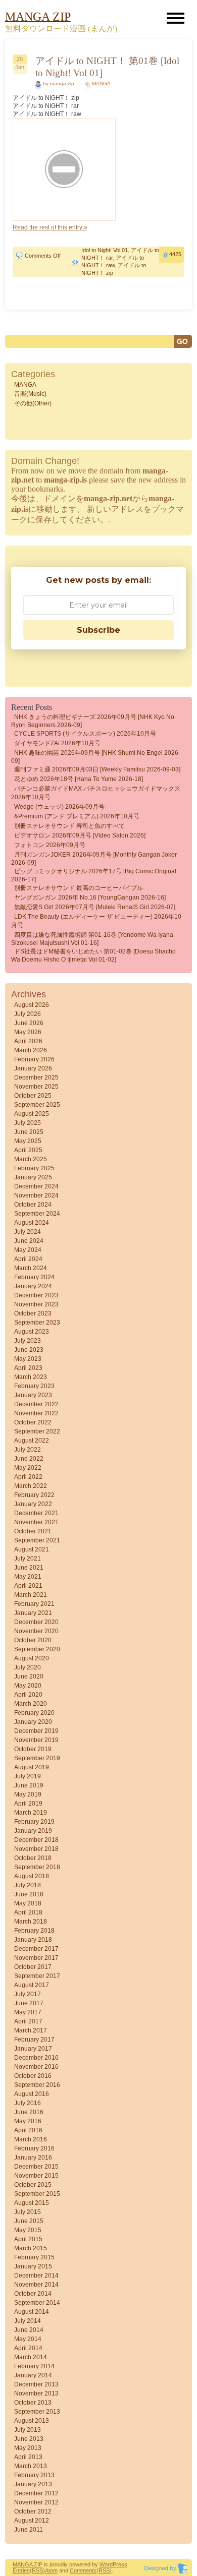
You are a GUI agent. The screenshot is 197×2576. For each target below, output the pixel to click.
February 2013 (34, 2475)
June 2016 (29, 2112)
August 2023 (32, 1332)
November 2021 (36, 1522)
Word (106, 2564)
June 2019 (29, 1785)
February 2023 (34, 1386)
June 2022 (29, 1459)
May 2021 (28, 1577)
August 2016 (32, 2094)
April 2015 (28, 2239)
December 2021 (36, 1513)
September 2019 (37, 1758)
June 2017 (29, 2003)
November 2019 (36, 1740)
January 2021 (33, 1613)
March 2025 (31, 1159)
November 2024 (36, 1195)
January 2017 (33, 2049)
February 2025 (34, 1168)
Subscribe (98, 630)
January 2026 (33, 1068)
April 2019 (28, 1804)
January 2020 (33, 1722)
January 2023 (33, 1395)
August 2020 (32, 1658)
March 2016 (31, 2139)
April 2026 (28, 1041)
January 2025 (33, 1177)
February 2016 (34, 2148)
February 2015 (34, 2257)
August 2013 (32, 2421)
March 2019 (31, 1813)
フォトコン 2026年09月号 (50, 845)
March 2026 (31, 1050)
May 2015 (28, 2230)
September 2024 (37, 1214)
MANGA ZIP (28, 2564)
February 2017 (34, 2040)
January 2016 (33, 2158)
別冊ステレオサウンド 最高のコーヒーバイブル (79, 888)
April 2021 (28, 1586)
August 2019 (32, 1767)
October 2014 (33, 2294)
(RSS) (37, 2570)
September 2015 (37, 2194)
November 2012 (36, 2502)
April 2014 (28, 2348)
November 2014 (36, 2285)
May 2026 (28, 1032)
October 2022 (33, 1422)
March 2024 (31, 1268)
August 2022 (32, 1441)
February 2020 (34, 1713)
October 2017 (33, 1967)
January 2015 (33, 2266)
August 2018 (32, 1876)
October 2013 (33, 2403)
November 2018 (36, 1849)
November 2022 (36, 1413)
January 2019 (33, 1831)
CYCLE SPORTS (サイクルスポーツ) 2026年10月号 (85, 734)
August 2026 (32, 1005)
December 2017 (36, 1949)
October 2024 (33, 1205)
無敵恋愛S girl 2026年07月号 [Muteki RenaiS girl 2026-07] (95, 907)
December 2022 (36, 1404)
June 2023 (29, 1350)
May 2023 (28, 1359)
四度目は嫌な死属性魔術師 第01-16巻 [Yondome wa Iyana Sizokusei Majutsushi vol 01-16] (92, 939)
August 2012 (32, 2521)
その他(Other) (33, 403)
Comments (83, 2570)
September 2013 (37, 2412)
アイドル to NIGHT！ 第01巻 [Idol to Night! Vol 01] (107, 67)
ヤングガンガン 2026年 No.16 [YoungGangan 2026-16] (90, 897)
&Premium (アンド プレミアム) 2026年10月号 (77, 816)
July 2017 (28, 1994)
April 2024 (28, 1259)
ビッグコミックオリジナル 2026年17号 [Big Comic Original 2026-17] (94, 875)
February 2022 (34, 1495)
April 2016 (28, 2130)
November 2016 (36, 2067)
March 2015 (31, 2248)
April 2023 (28, 1368)
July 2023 (28, 1341)
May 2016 (28, 2121)
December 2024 (36, 1186)
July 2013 (28, 2430)
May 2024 (28, 1250)
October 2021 (33, 1531)
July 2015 (28, 2212)
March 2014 (31, 2357)
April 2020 (28, 1695)
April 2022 (28, 1477)
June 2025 (29, 1132)
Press (120, 2564)
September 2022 (37, 1431)
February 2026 (34, 1059)
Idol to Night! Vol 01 (105, 250)
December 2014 (36, 2275)
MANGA (101, 83)
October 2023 (33, 1313)
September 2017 (37, 1976)
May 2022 (28, 1468)
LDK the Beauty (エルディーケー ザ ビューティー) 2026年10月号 (96, 921)
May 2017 (28, 2012)
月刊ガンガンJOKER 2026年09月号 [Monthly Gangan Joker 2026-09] (94, 859)
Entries (21, 2570)
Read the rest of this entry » (50, 227)
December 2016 (36, 2058)
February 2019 (34, 1822)
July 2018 (28, 1885)
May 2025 (28, 1141)
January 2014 (33, 2375)
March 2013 (31, 2466)
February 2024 (34, 1277)
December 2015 (36, 2167)
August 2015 (32, 2203)
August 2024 (32, 1223)
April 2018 (28, 1912)
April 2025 (28, 1150)
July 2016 (28, 2103)
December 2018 (36, 1840)
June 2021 (29, 1568)
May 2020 (28, 1686)
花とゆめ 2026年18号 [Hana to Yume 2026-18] (79, 779)
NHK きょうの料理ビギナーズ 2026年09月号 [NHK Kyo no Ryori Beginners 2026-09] (93, 721)
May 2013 (28, 2448)
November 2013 (36, 2393)
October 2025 (33, 1096)
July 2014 (28, 2321)
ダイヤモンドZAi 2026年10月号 (57, 743)
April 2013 (28, 2457)
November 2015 (36, 2176)
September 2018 (37, 1867)
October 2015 (33, 2185)
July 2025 (28, 1123)
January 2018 (33, 1940)
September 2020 (37, 1649)
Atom (51, 2570)
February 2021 (34, 1604)
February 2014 (34, 2366)
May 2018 (28, 1903)
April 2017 (28, 2021)
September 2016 (37, 2085)
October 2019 (33, 1749)
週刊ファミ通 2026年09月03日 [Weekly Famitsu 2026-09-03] (97, 769)
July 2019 (28, 1776)
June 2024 (29, 1241)
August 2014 (32, 2312)
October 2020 (33, 1640)
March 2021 (31, 1595)
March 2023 (31, 1377)
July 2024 (28, 1232)
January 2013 (33, 2484)
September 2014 (37, 2303)
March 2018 (31, 1922)
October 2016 (33, 2076)
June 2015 (29, 2221)
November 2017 (36, 1958)
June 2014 (29, 2330)
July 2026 (28, 1014)
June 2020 (29, 1676)
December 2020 (36, 1622)
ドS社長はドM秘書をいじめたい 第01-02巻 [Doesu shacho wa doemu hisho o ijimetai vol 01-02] (93, 955)
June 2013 (29, 2439)
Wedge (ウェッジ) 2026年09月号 (59, 807)
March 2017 (31, 2030)
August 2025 (32, 1114)
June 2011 (29, 2530)
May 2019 (28, 1794)
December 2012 (36, 2493)
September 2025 (37, 1105)
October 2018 (33, 1858)
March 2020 (31, 1704)
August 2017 (32, 1985)
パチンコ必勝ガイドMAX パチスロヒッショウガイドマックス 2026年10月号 (96, 793)
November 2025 (36, 1087)
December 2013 (36, 2384)
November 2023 (36, 1304)
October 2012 (33, 2511)
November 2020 (36, 1631)
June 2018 (29, 1894)
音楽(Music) (30, 394)
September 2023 (37, 1323)
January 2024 (33, 1286)
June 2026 (29, 1023)
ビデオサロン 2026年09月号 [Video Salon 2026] (80, 835)
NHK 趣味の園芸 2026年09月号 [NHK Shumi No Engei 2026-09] (96, 757)
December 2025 (36, 1077)
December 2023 (36, 1295)
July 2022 (28, 1450)
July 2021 (28, 1559)
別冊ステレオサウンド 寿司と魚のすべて (69, 826)
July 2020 (28, 1667)
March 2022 (31, 1486)
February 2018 (34, 1931)
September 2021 (37, 1540)
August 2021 (32, 1549)
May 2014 (28, 2339)
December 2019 (36, 1731)
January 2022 (33, 1504)
